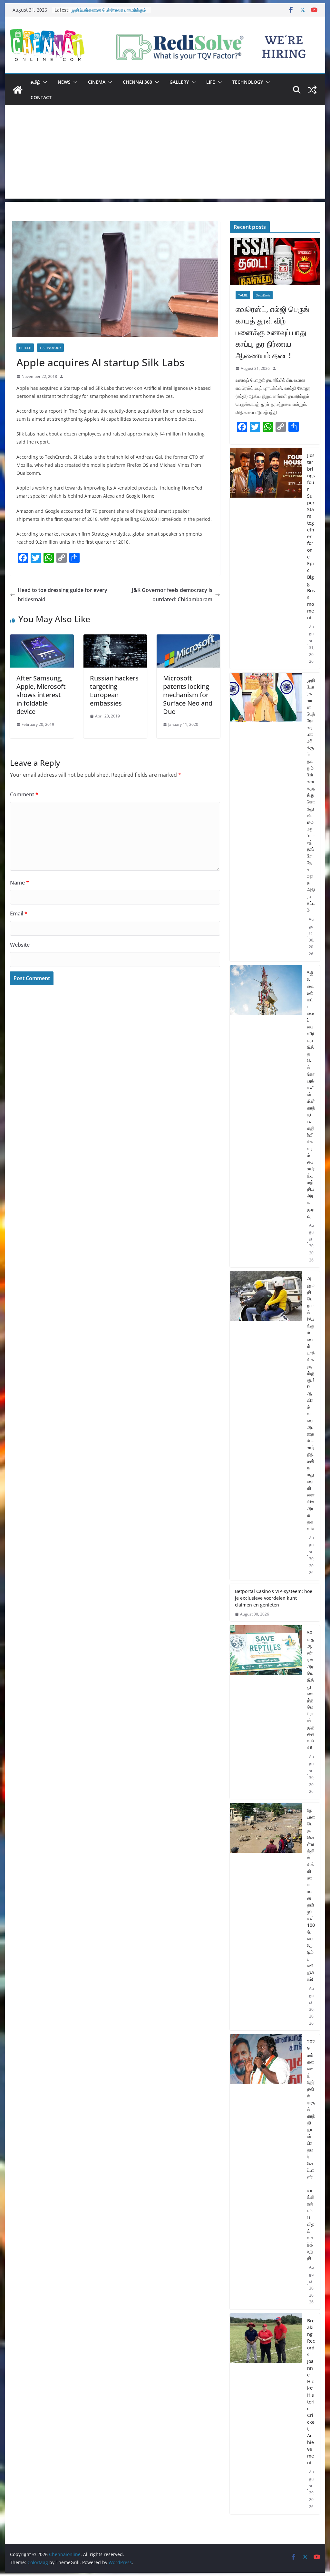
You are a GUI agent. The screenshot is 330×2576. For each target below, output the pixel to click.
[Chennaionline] (18, 90)
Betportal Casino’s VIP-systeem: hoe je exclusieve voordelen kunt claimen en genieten (274, 1598)
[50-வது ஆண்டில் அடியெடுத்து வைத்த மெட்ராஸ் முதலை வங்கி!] (266, 1712)
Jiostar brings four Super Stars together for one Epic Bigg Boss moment (311, 536)
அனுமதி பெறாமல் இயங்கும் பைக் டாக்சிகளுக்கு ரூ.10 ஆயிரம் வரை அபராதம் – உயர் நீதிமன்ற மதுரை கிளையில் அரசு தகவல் (311, 1403)
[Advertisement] (165, 154)
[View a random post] (312, 90)
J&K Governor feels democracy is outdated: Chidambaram (172, 595)
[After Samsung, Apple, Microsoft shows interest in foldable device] (42, 639)
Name (19, 883)
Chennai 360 (137, 82)
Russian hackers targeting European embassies (114, 691)
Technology (248, 82)
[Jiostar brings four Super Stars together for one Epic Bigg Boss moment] (266, 559)
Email (19, 913)
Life (211, 82)
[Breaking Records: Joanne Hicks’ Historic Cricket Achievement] (266, 2414)
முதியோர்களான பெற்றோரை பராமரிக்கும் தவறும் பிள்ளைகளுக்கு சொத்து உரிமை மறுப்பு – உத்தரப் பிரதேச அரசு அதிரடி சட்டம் (311, 795)
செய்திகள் (263, 295)
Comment (24, 794)
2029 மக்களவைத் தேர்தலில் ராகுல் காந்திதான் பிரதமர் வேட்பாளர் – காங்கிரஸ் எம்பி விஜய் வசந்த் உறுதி (311, 2150)
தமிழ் (35, 82)
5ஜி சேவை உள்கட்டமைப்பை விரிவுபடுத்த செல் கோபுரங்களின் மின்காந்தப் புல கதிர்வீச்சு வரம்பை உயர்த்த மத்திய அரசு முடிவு (311, 1094)
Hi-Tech (25, 348)
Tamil (243, 295)
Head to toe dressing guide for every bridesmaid (63, 595)
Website (20, 945)
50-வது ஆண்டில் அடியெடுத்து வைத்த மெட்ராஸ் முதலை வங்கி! (311, 1690)
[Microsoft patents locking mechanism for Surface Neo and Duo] (188, 639)
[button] (44, 82)
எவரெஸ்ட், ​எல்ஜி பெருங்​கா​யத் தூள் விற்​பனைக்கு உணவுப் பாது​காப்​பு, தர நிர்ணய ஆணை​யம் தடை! (272, 332)
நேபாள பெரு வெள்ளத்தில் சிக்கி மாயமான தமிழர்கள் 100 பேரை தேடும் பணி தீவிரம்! (311, 1895)
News (64, 82)
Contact (41, 97)
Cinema (97, 82)
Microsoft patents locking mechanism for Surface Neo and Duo (188, 695)
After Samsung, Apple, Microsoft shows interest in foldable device (41, 695)
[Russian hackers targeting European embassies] (115, 639)
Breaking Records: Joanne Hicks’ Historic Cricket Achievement (311, 2392)
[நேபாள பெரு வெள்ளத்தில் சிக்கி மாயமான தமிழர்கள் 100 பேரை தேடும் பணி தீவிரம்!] (266, 1917)
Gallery (179, 82)
